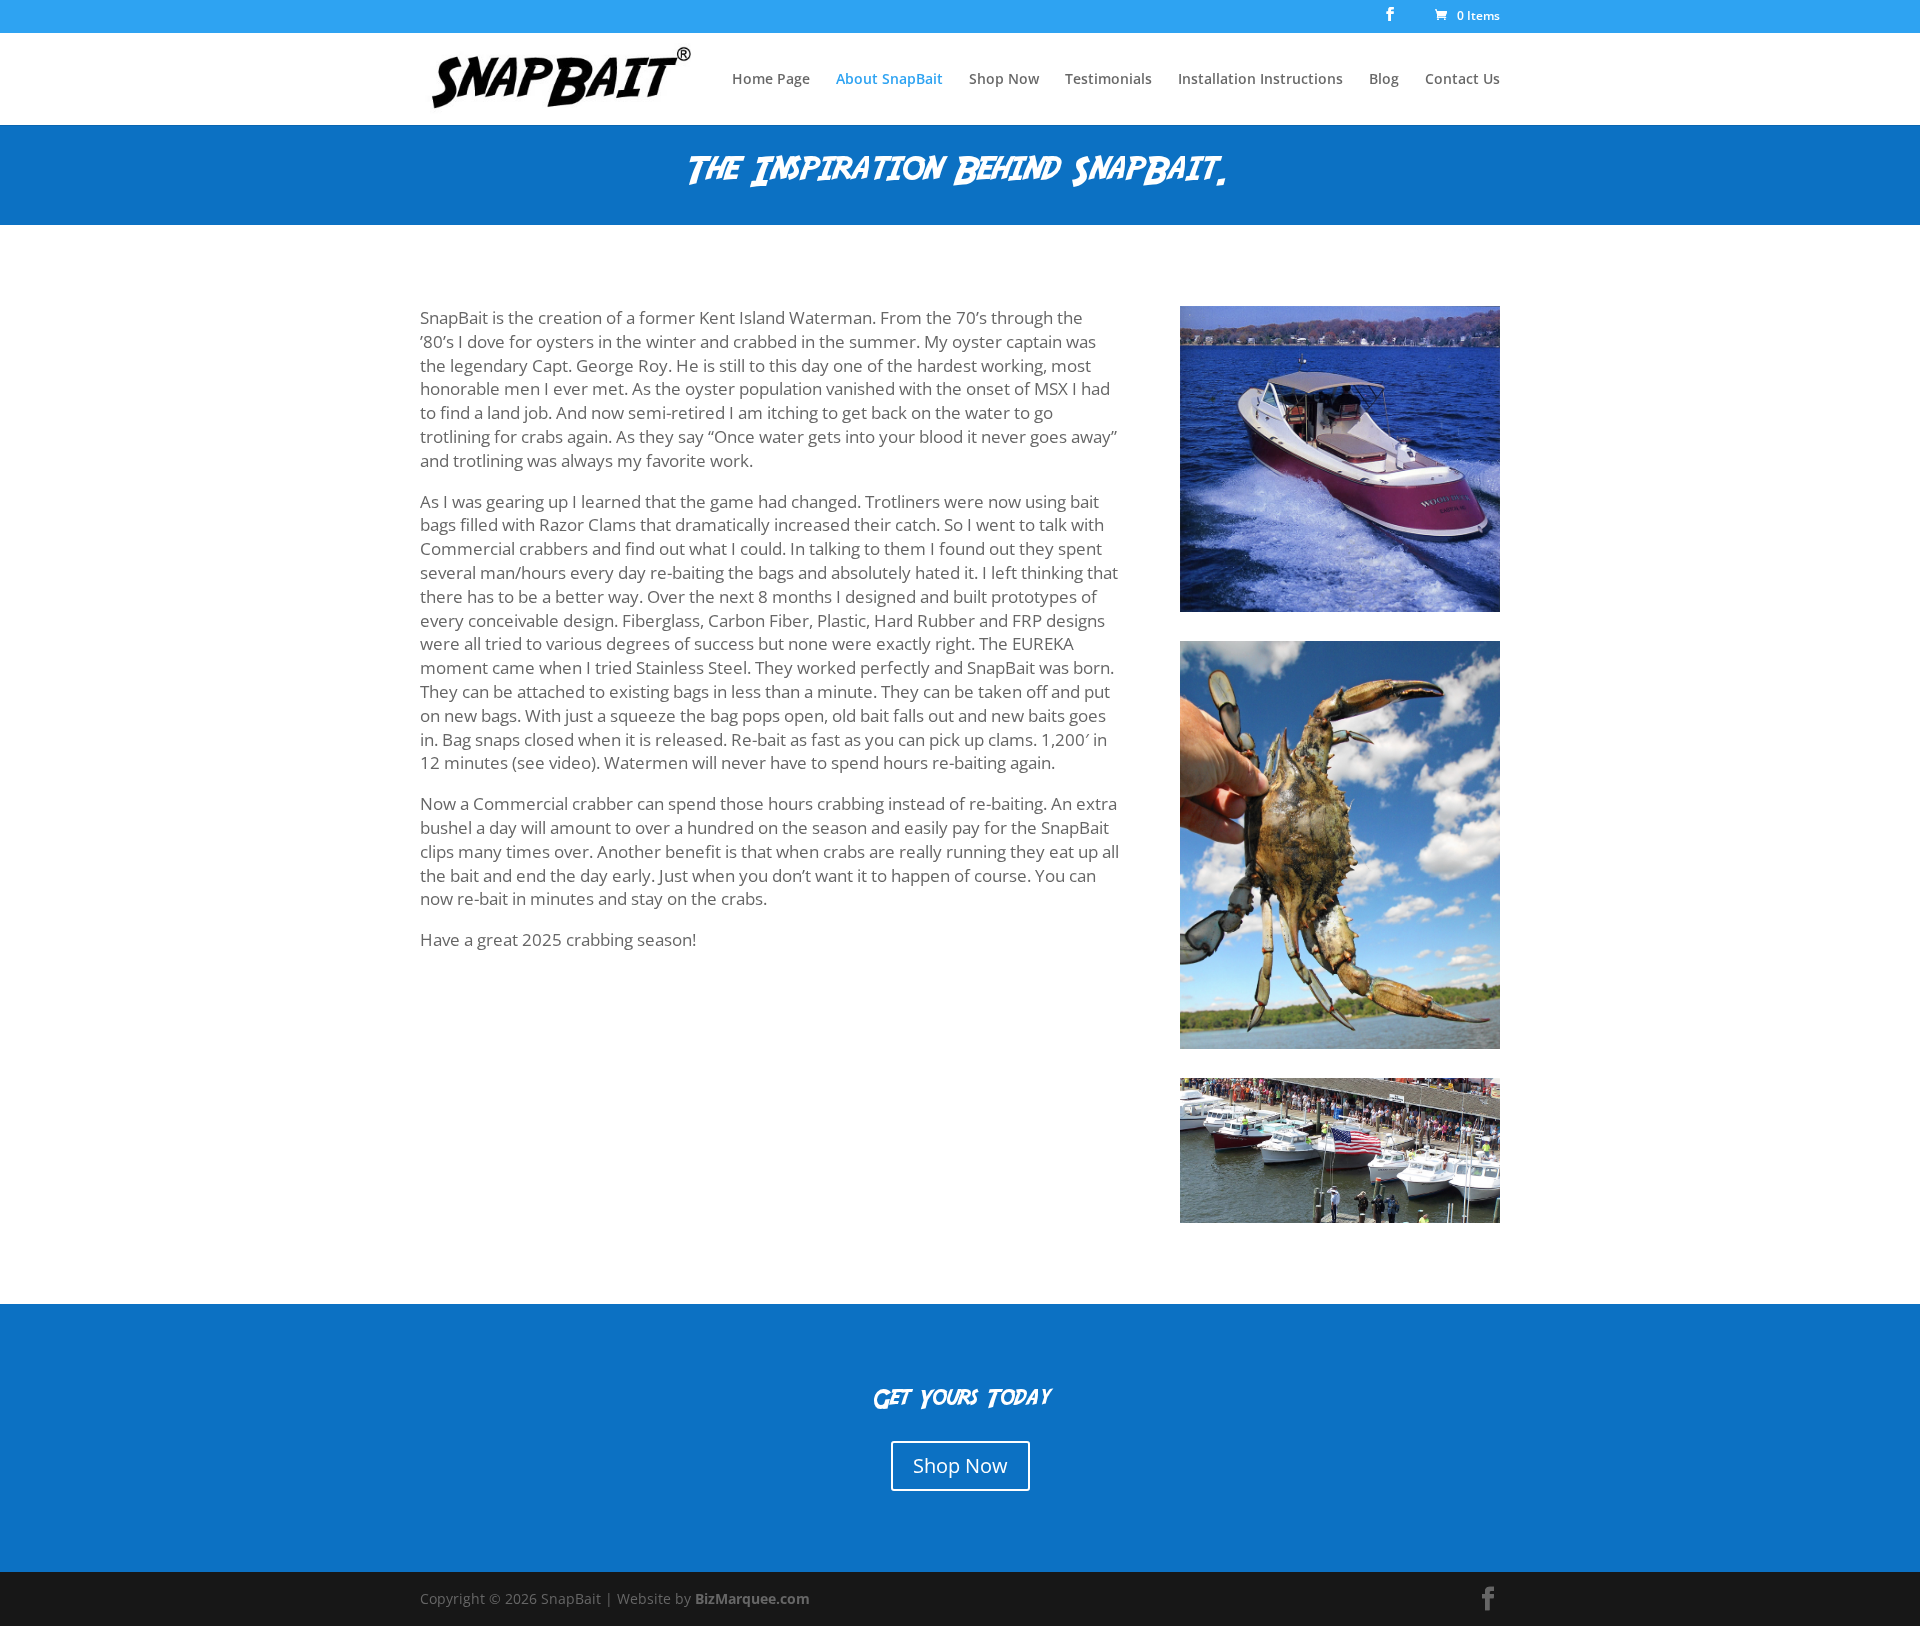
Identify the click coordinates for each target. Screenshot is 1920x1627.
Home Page (771, 80)
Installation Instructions (1260, 80)
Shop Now (1004, 80)
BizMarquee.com (752, 1598)
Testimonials (1108, 80)
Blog (1384, 80)
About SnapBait (889, 80)
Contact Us (1462, 80)
